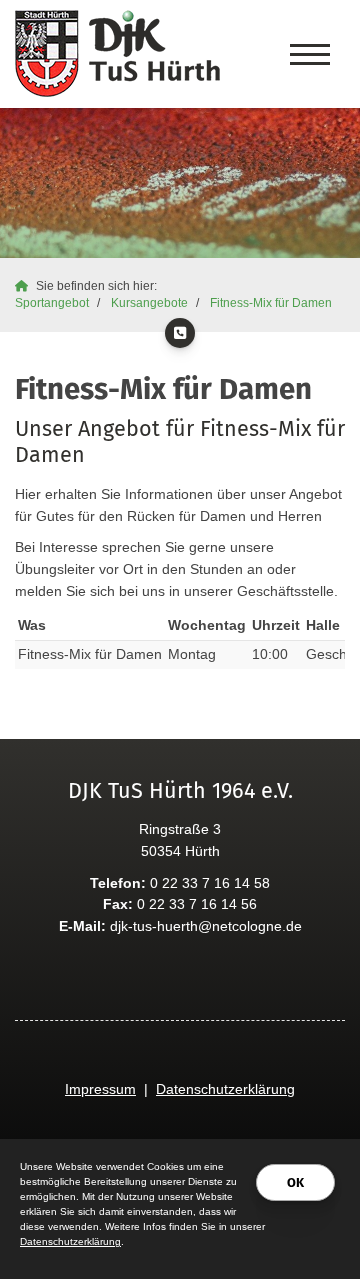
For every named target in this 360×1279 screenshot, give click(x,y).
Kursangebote (149, 303)
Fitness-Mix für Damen (271, 303)
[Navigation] (310, 54)
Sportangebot (52, 303)
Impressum (100, 1089)
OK (295, 1182)
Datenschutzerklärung (225, 1089)
